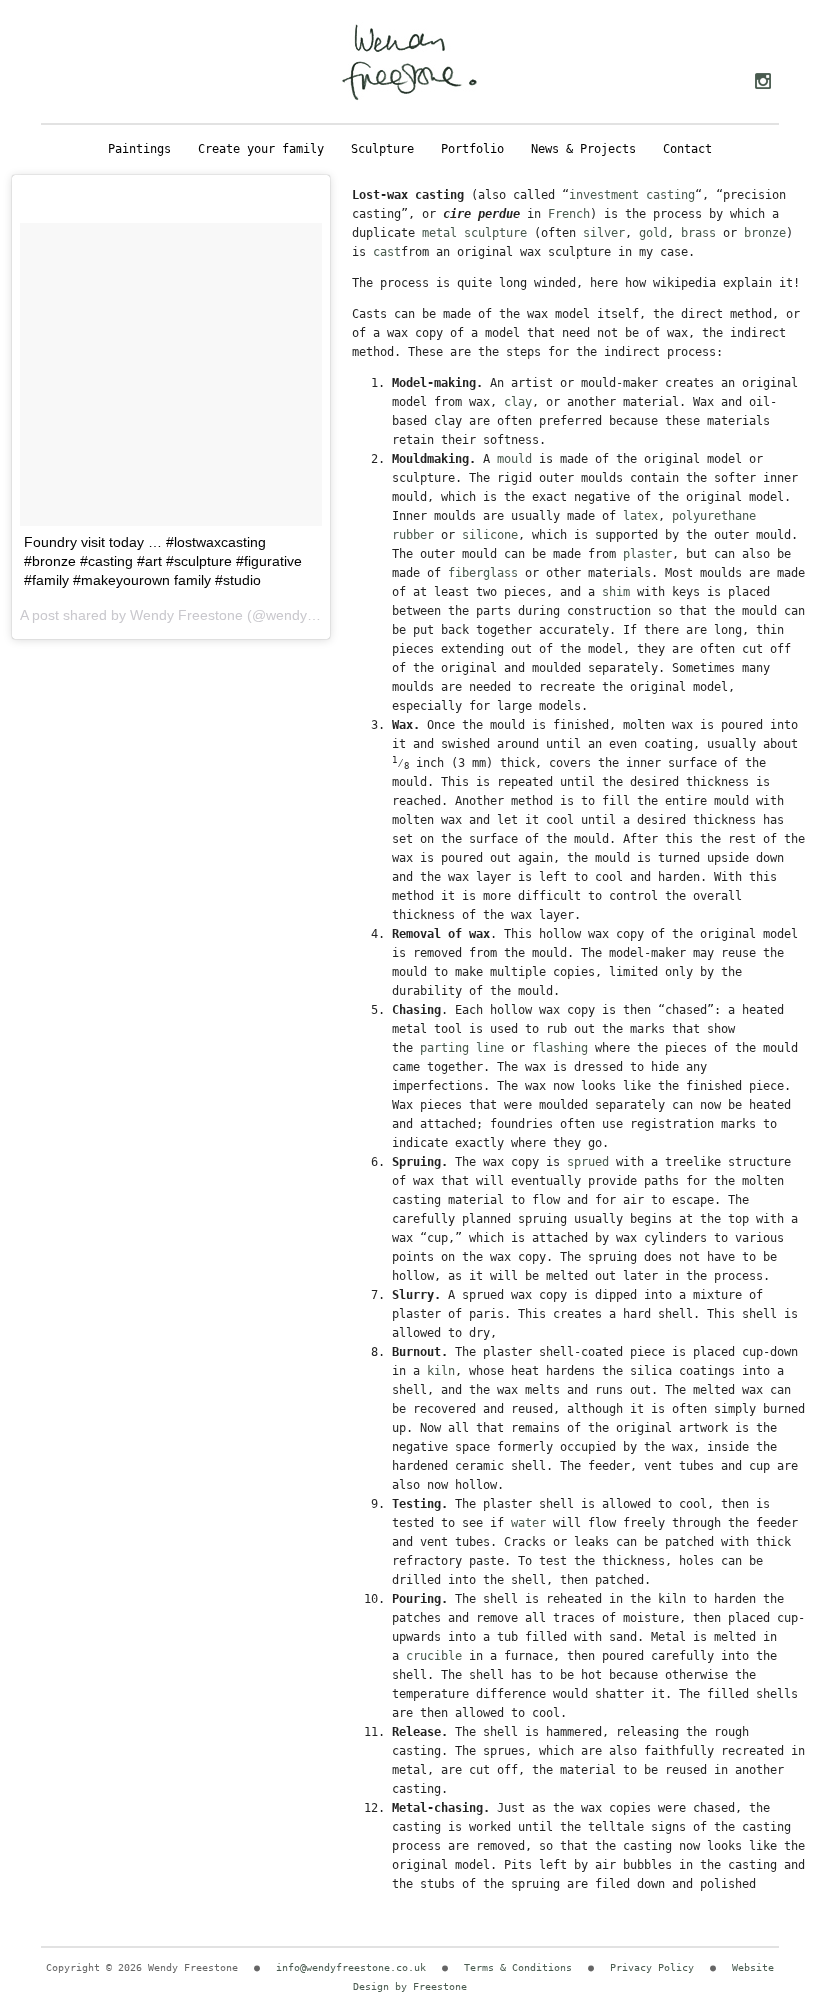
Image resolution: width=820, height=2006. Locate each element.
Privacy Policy (652, 1967)
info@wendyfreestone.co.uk (351, 1967)
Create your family (261, 149)
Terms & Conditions (518, 1967)
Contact (687, 149)
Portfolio (472, 149)
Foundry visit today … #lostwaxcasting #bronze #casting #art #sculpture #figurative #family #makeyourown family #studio (163, 561)
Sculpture (382, 149)
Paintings (139, 149)
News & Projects (583, 149)
